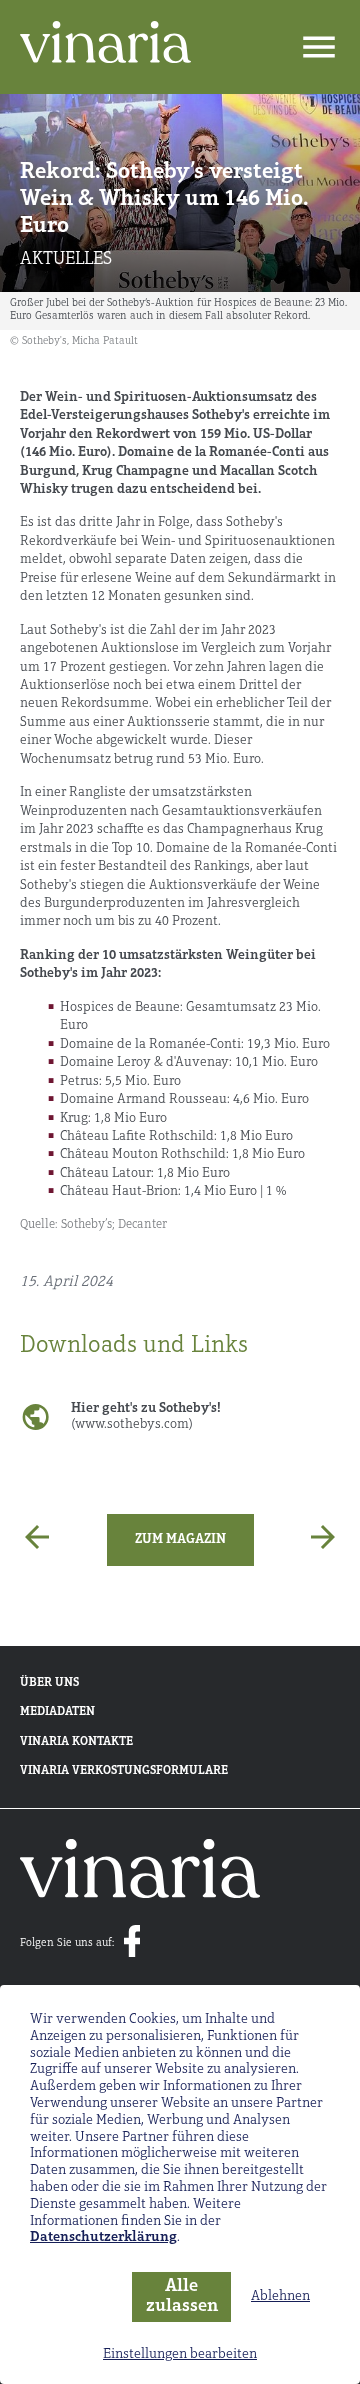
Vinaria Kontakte (76, 1742)
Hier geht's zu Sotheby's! (146, 1416)
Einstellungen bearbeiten (180, 2354)
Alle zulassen (182, 2297)
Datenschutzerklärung (103, 2237)
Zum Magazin (180, 1539)
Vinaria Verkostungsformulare (124, 1771)
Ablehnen (280, 2296)
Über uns (49, 1683)
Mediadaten (57, 1712)
